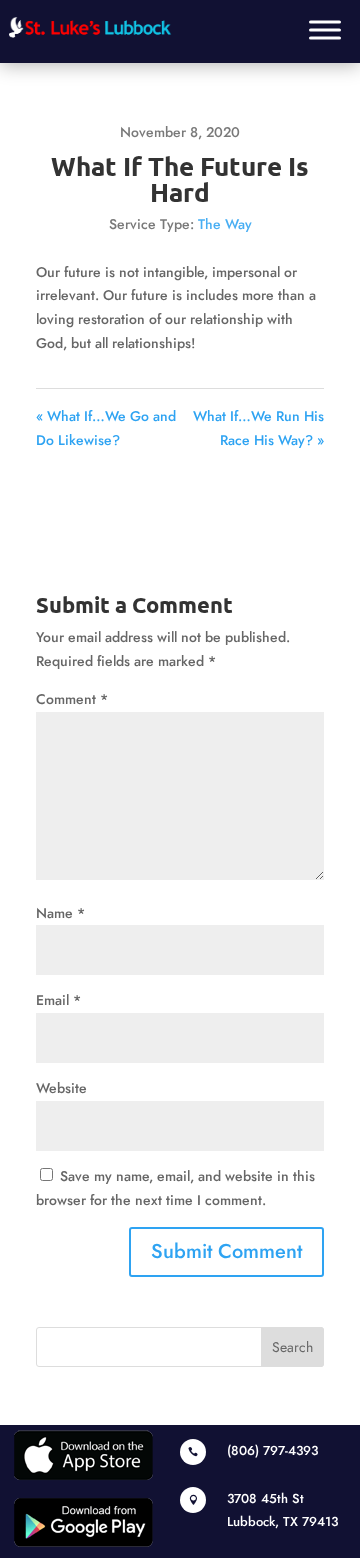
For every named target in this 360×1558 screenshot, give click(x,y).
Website (61, 1088)
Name (60, 913)
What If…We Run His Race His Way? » (258, 428)
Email (58, 1000)
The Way (225, 224)
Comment (72, 699)
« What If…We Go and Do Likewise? (106, 428)
